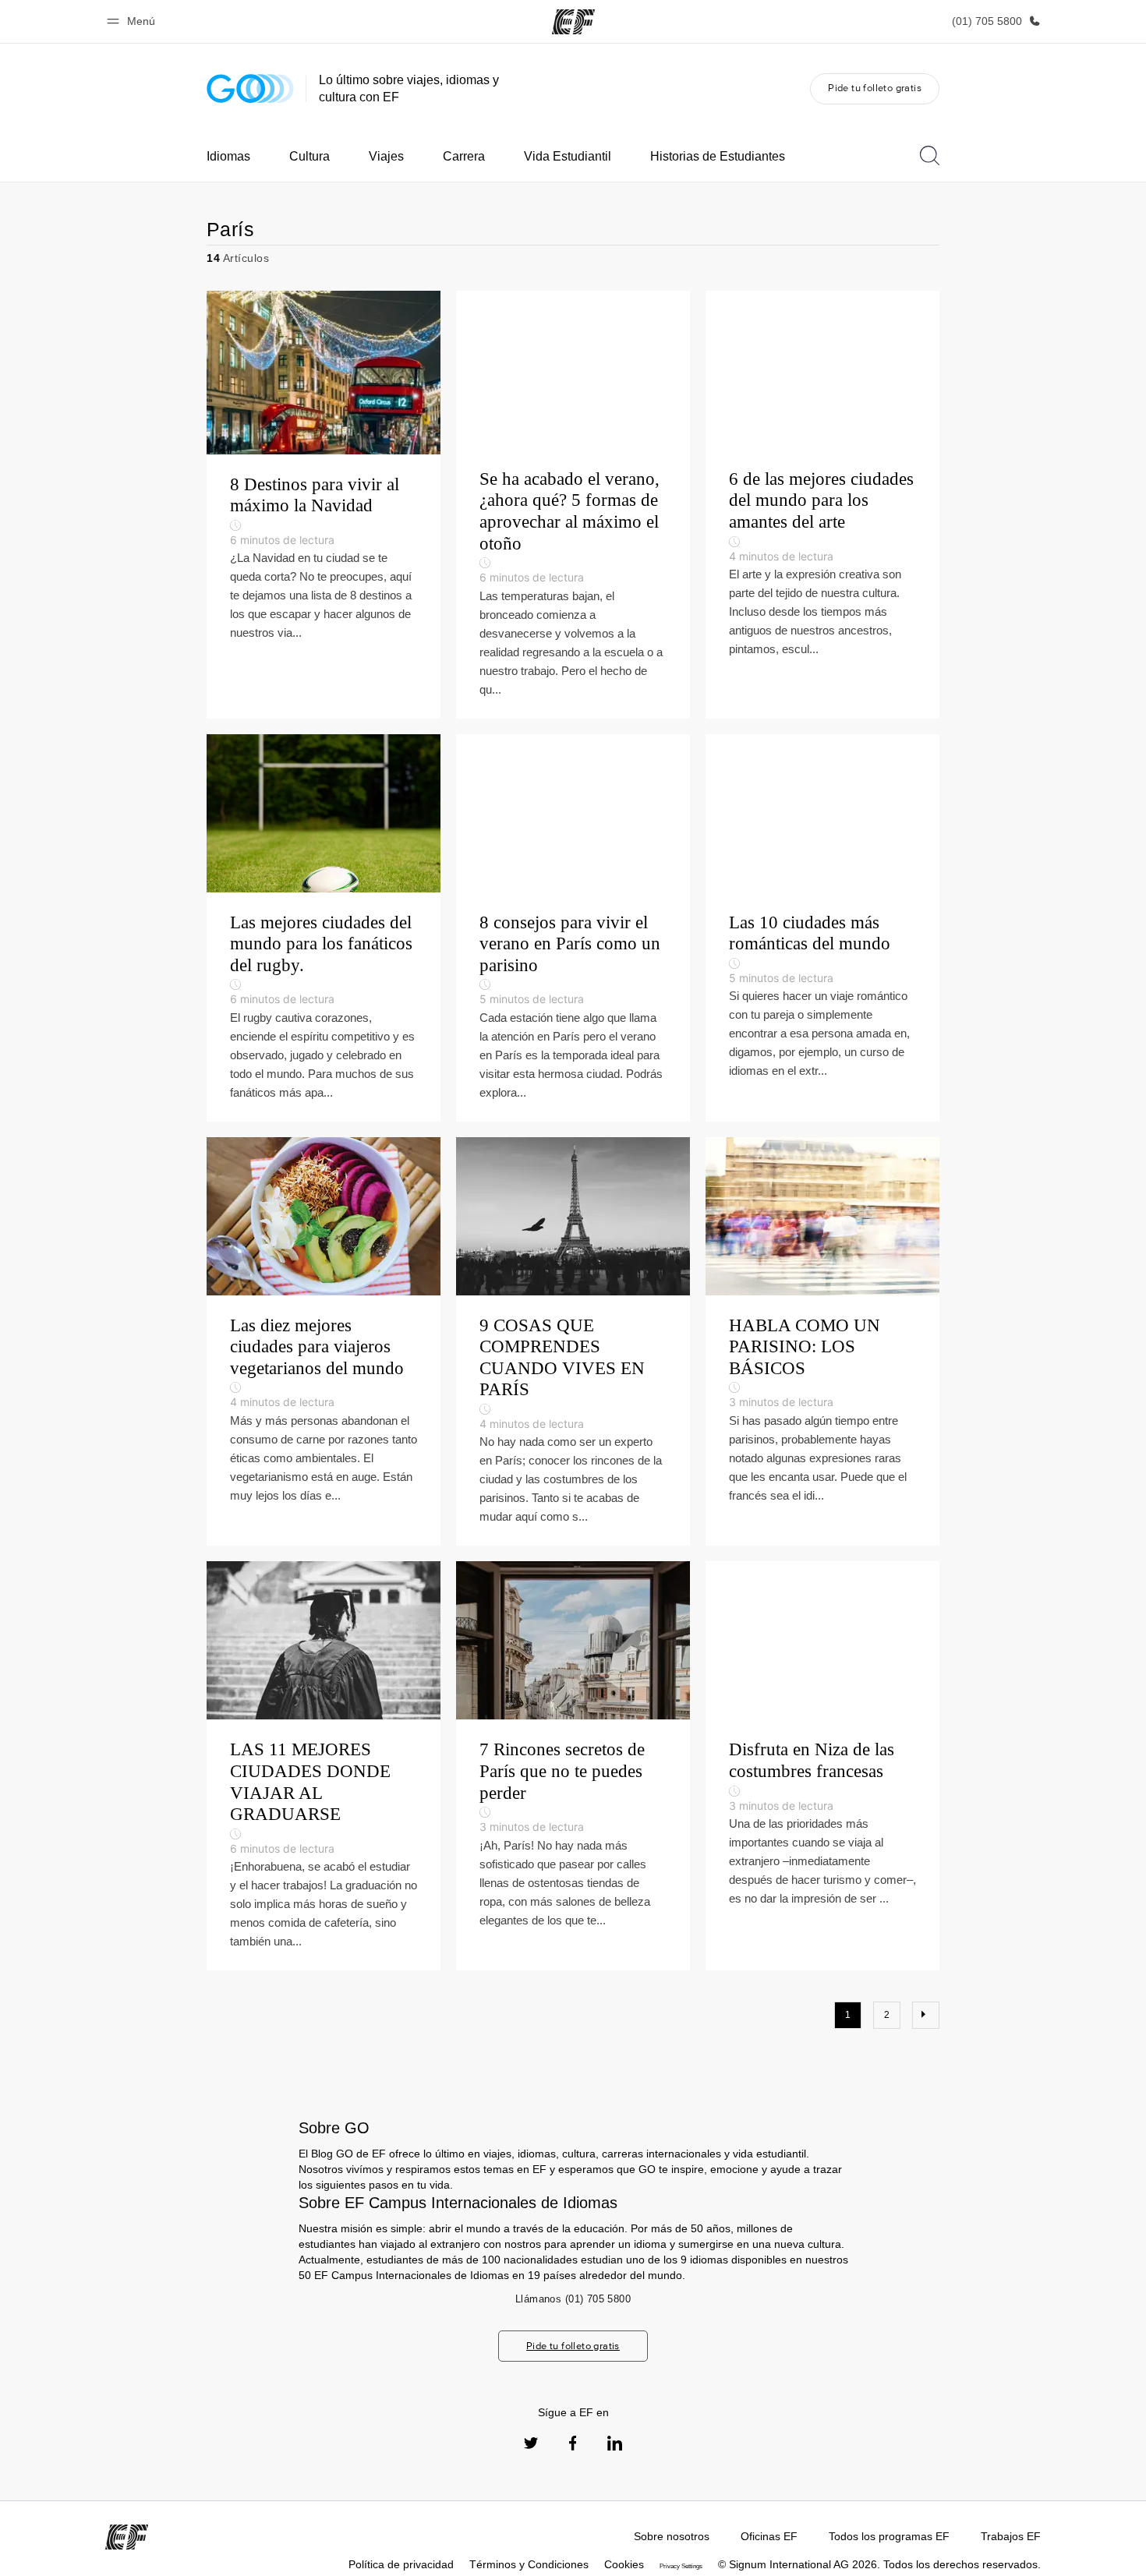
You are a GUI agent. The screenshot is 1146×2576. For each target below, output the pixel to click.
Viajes (386, 156)
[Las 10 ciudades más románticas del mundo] (822, 928)
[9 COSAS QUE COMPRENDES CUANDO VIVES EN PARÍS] (573, 1342)
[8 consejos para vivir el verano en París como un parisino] (573, 928)
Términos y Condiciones (529, 2564)
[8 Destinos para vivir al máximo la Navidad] (324, 505)
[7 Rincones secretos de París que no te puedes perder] (573, 1766)
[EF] (573, 22)
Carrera (464, 156)
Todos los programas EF (889, 2536)
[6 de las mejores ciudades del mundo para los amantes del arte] (822, 505)
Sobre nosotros (672, 2536)
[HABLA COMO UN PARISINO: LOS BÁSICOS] (822, 1342)
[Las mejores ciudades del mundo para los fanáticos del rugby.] (324, 928)
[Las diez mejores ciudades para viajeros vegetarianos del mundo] (324, 1342)
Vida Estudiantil (568, 156)
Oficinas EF (769, 2536)
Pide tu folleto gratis (875, 88)
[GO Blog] (250, 88)
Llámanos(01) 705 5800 (573, 2299)
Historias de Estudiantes (718, 156)
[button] (133, 21)
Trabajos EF (1011, 2536)
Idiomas (228, 156)
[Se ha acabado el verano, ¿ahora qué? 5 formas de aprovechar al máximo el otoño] (573, 505)
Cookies (624, 2564)
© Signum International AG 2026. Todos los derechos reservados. (879, 2564)
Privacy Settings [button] (681, 2566)
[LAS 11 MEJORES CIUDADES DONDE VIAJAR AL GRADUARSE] (324, 1766)
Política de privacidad (401, 2564)
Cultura (309, 156)
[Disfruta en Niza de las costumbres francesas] (822, 1766)
